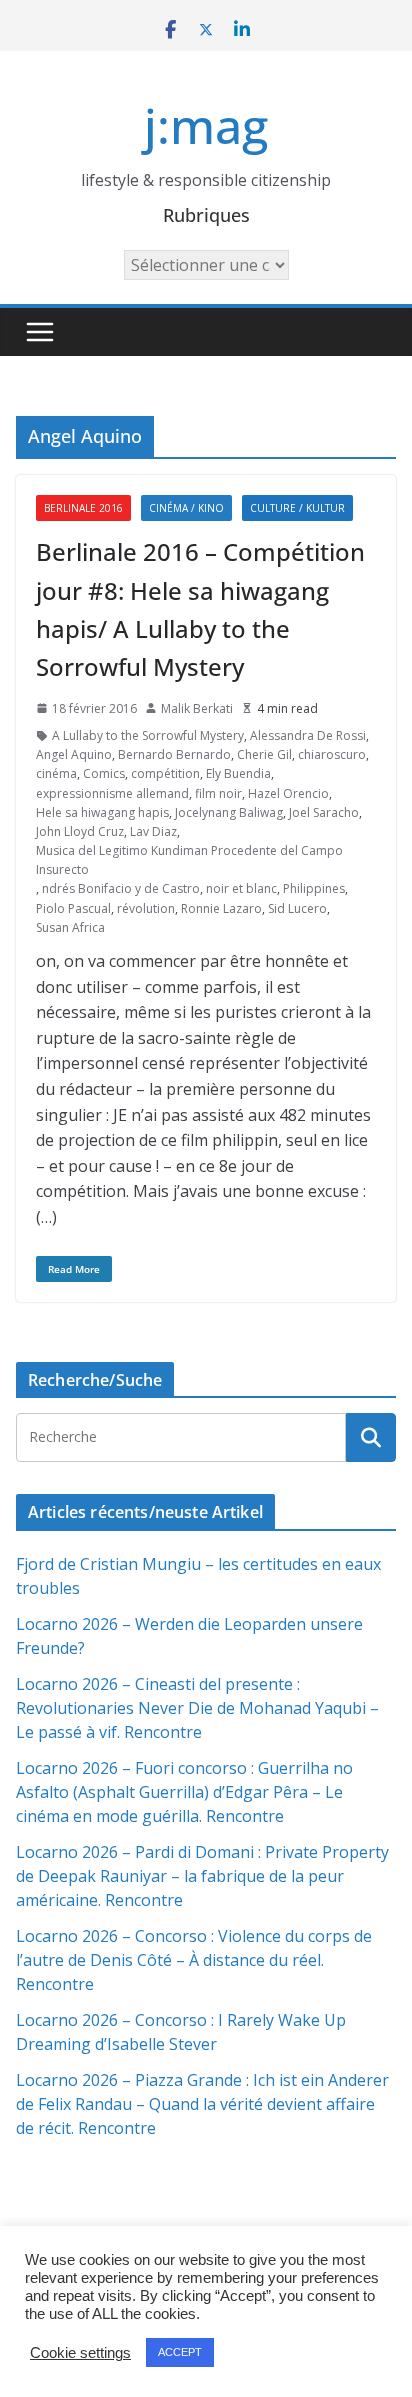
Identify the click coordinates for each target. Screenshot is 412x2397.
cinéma (56, 773)
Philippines (314, 888)
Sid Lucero (297, 908)
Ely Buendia (238, 773)
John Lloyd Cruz (80, 831)
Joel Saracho (324, 812)
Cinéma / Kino (186, 508)
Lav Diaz (153, 831)
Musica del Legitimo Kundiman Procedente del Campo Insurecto (189, 860)
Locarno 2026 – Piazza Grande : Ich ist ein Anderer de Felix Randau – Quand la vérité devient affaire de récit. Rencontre (202, 2104)
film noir (218, 793)
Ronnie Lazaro (221, 908)
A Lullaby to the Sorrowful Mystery (148, 735)
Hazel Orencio (288, 793)
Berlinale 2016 (83, 508)
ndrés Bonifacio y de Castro (121, 888)
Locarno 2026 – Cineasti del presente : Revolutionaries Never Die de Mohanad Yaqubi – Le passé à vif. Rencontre (197, 1708)
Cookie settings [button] (80, 2353)
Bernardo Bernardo (174, 754)
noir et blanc (241, 888)
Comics (104, 773)
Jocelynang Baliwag (229, 812)
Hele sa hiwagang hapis (102, 812)
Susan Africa (70, 927)
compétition (165, 773)
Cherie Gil (264, 754)
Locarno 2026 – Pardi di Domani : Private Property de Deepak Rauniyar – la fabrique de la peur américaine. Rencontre (202, 1876)
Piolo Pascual (73, 908)
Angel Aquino (74, 754)
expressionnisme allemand (112, 793)
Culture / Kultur (297, 508)
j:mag (206, 125)
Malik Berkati (197, 708)
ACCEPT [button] (180, 2352)
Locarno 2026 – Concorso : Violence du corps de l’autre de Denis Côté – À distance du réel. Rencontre (194, 1960)
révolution (146, 908)
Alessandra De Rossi (308, 735)
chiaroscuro (332, 754)
